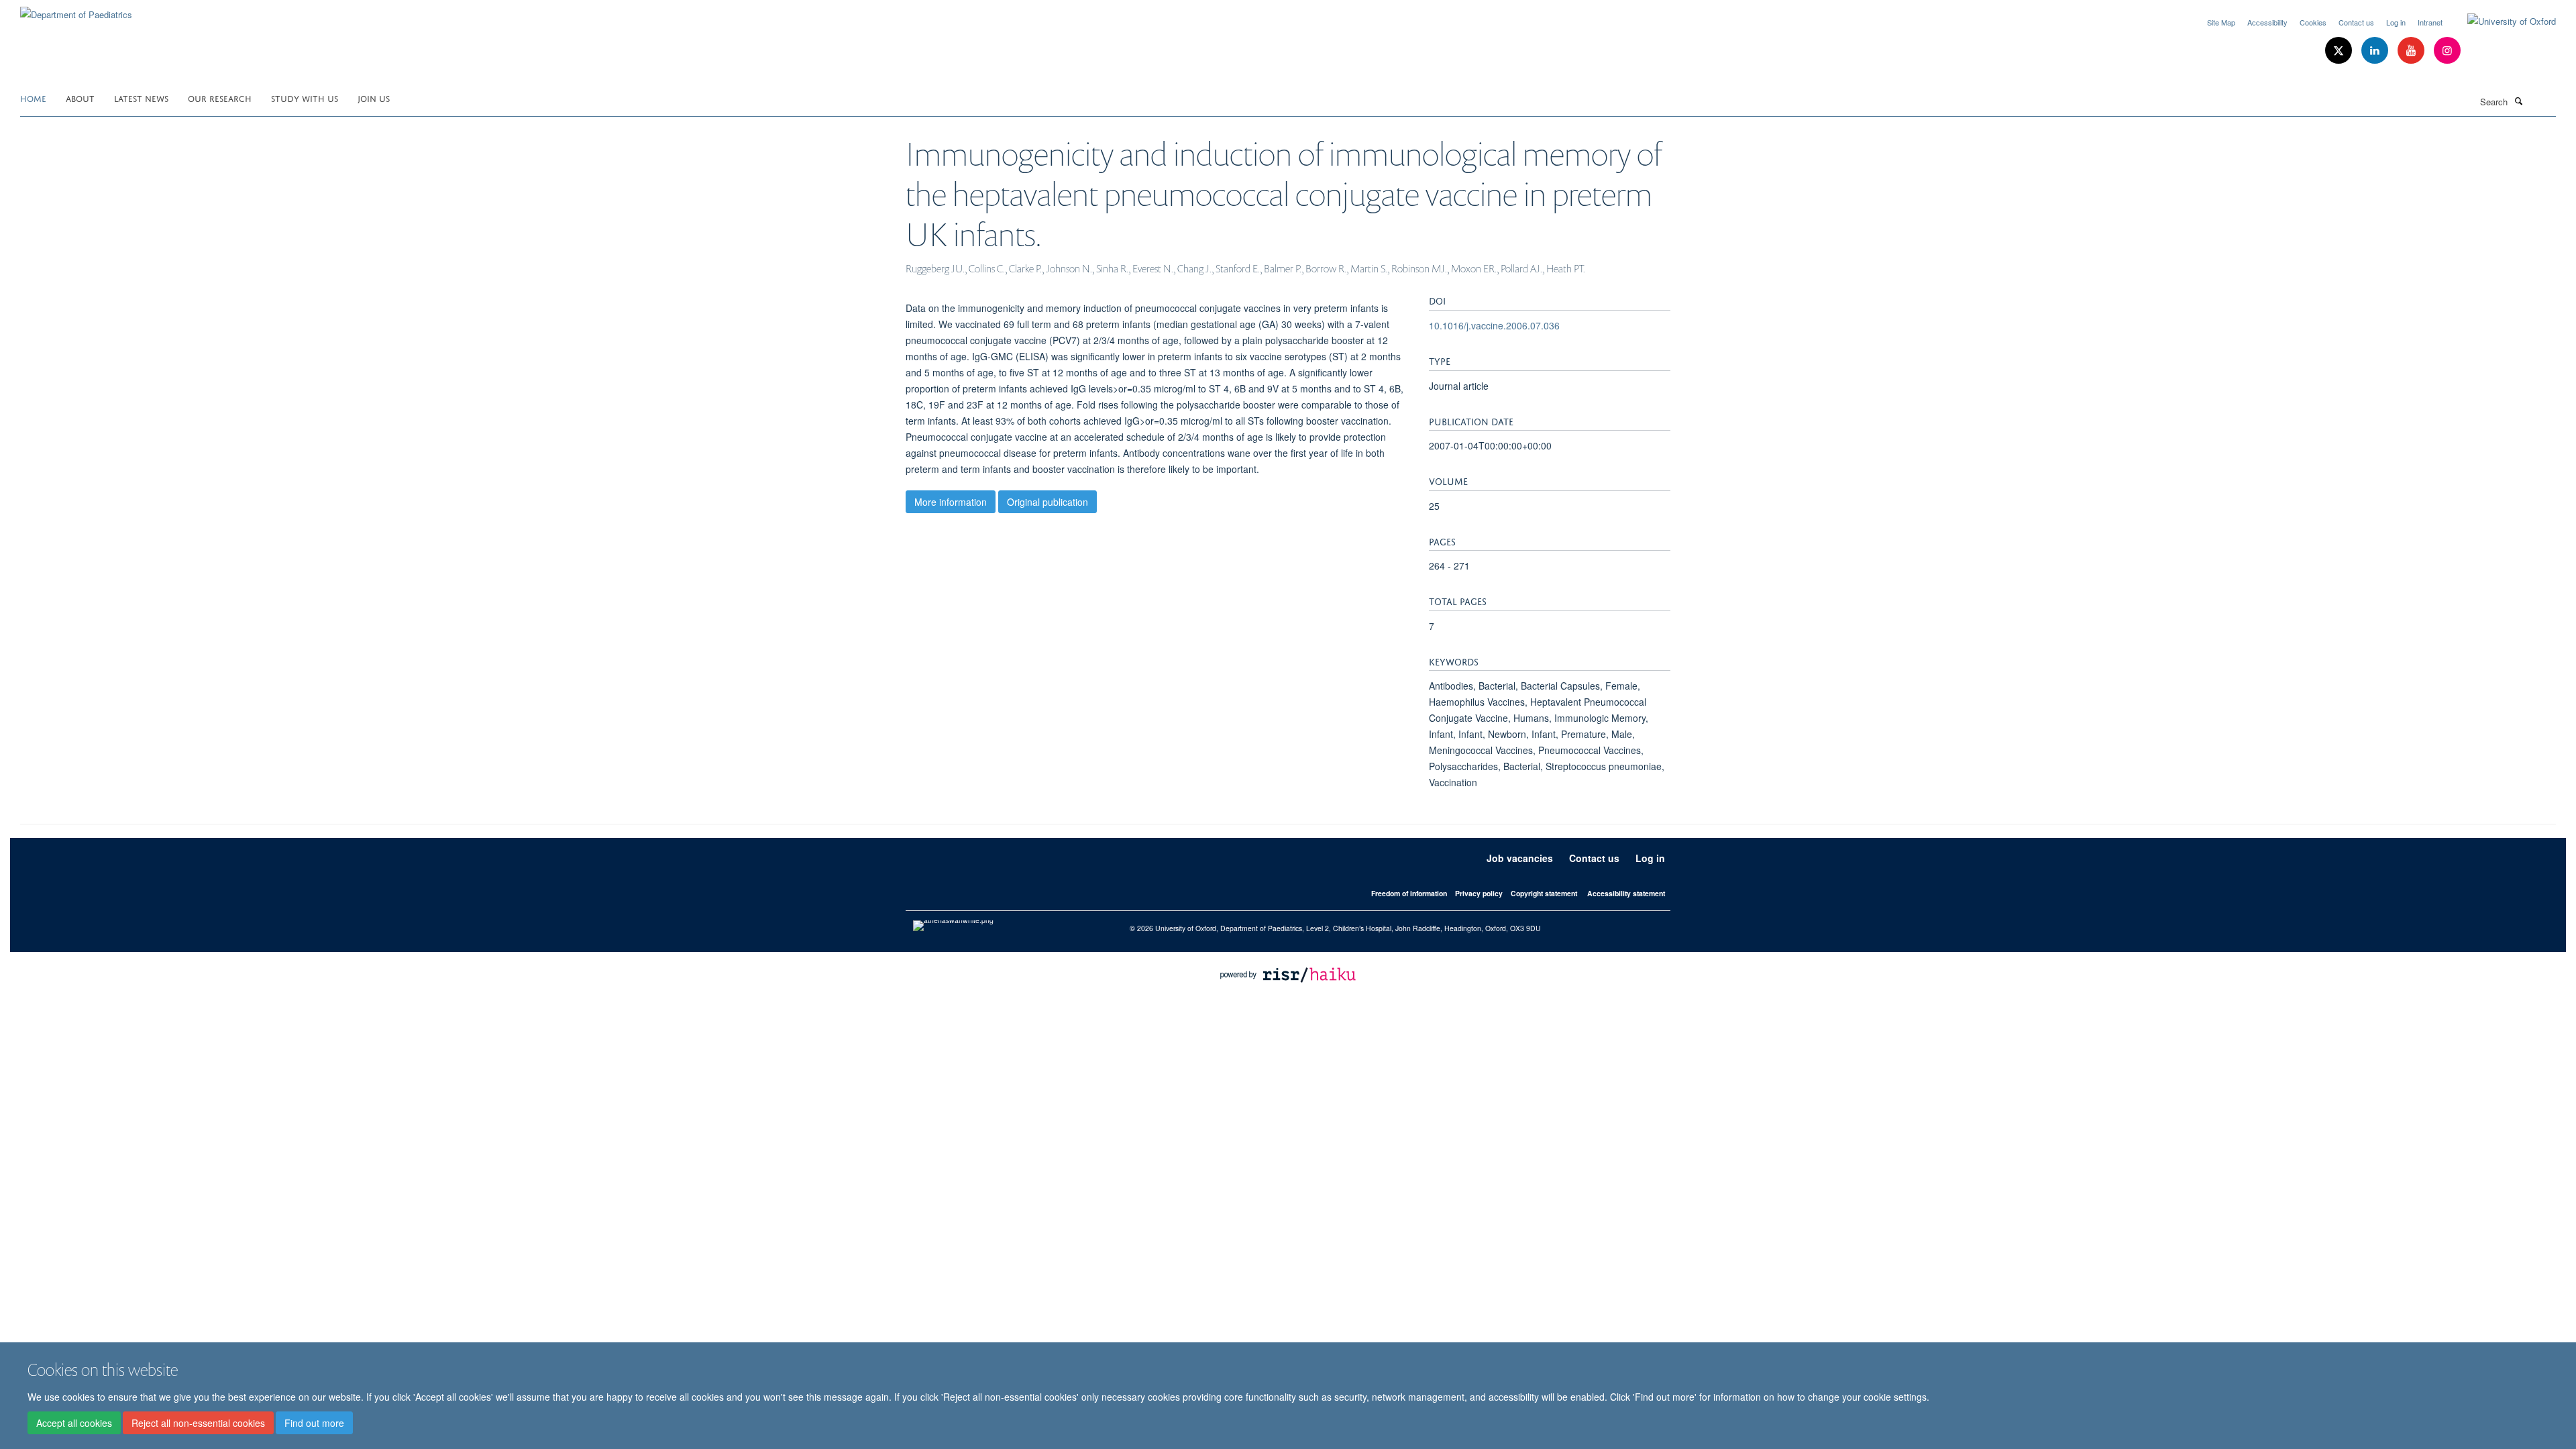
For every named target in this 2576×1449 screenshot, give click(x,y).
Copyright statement (1544, 893)
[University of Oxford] (2502, 21)
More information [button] (951, 502)
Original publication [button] (1048, 502)
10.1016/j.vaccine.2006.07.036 (1494, 325)
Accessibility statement (1626, 893)
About (80, 98)
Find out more (314, 1423)
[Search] (2518, 101)
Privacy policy (1479, 893)
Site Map (2221, 22)
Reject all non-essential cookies (198, 1423)
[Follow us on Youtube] (2412, 51)
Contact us (2356, 22)
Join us (374, 98)
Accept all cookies (74, 1423)
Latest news (141, 98)
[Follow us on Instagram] (2447, 51)
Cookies (2313, 22)
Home (33, 98)
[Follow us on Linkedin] (2376, 51)
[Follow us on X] (2340, 51)
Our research (220, 98)
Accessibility (2267, 22)
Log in (2396, 22)
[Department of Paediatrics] (76, 10)
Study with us (305, 98)
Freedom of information (1409, 893)
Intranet (2430, 22)
